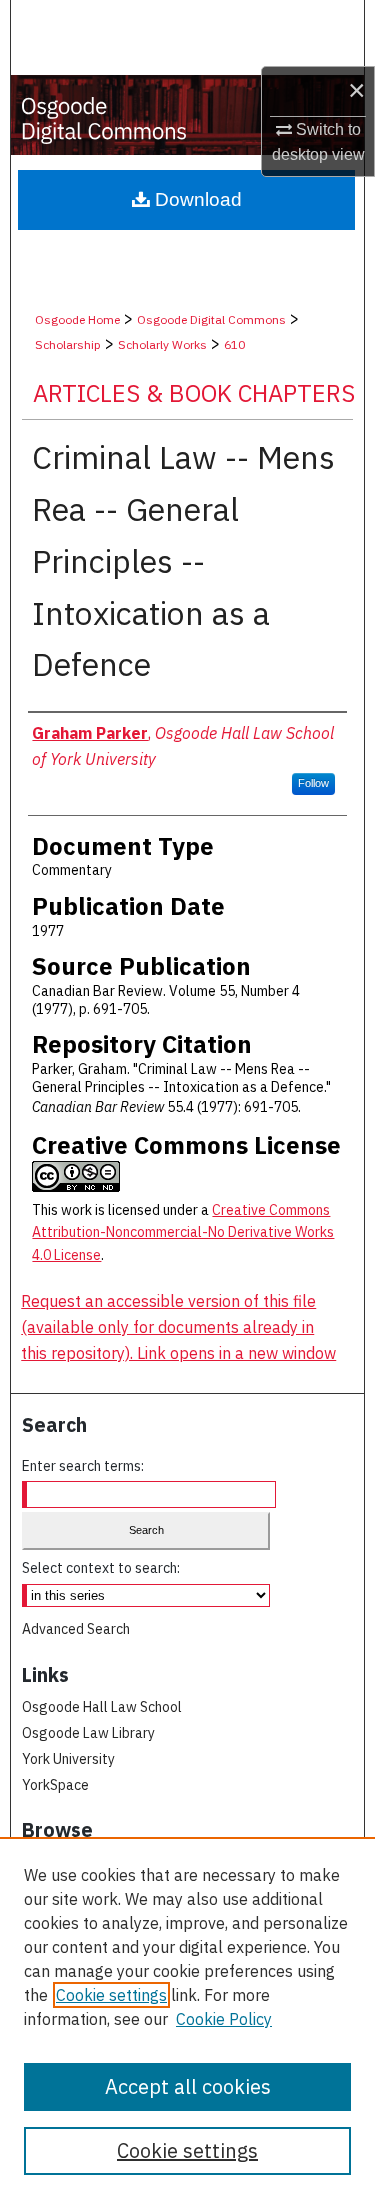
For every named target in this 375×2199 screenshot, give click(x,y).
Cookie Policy (224, 2019)
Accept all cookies (188, 2086)
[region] (187, 2018)
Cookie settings (111, 1995)
